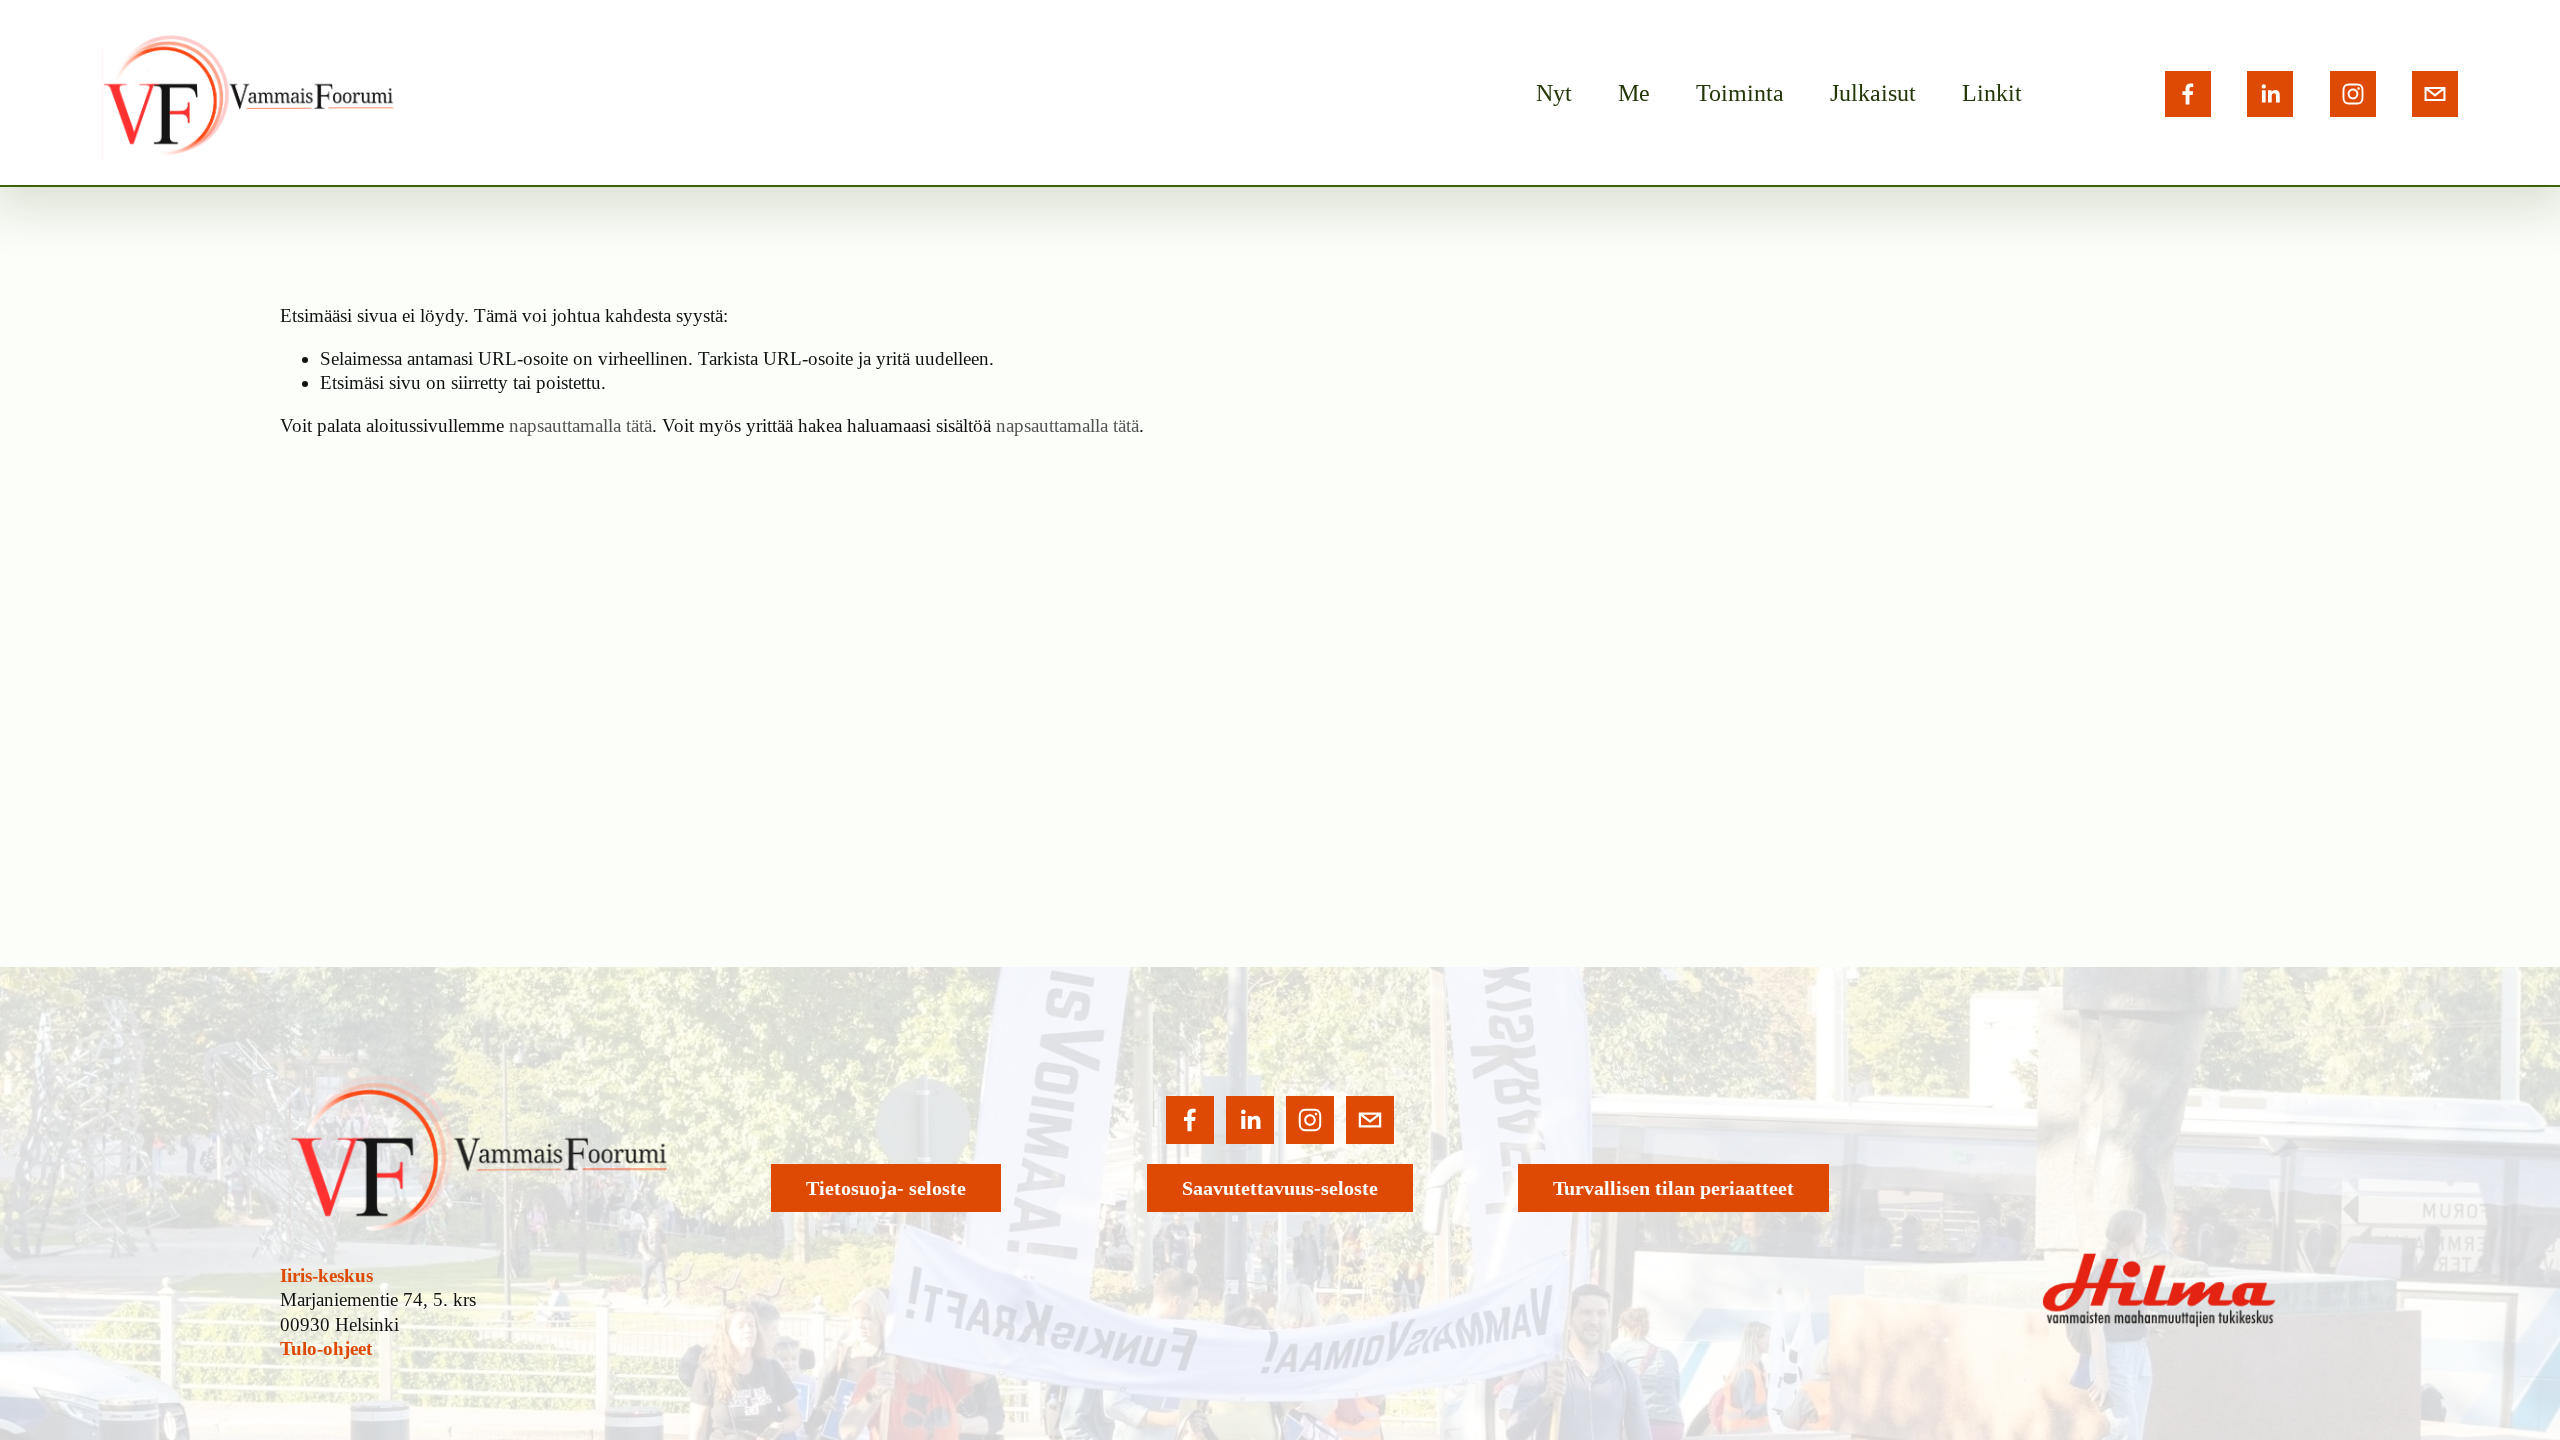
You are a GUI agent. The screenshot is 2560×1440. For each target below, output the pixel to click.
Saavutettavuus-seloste (1280, 1188)
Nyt (1554, 93)
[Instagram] (2353, 94)
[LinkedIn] (2270, 94)
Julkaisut (1873, 93)
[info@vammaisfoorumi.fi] (2435, 94)
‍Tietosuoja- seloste (886, 1188)
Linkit (1992, 93)
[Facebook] (2188, 94)
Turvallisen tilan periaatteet (1673, 1188)
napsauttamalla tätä (580, 425)
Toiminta (1740, 93)
